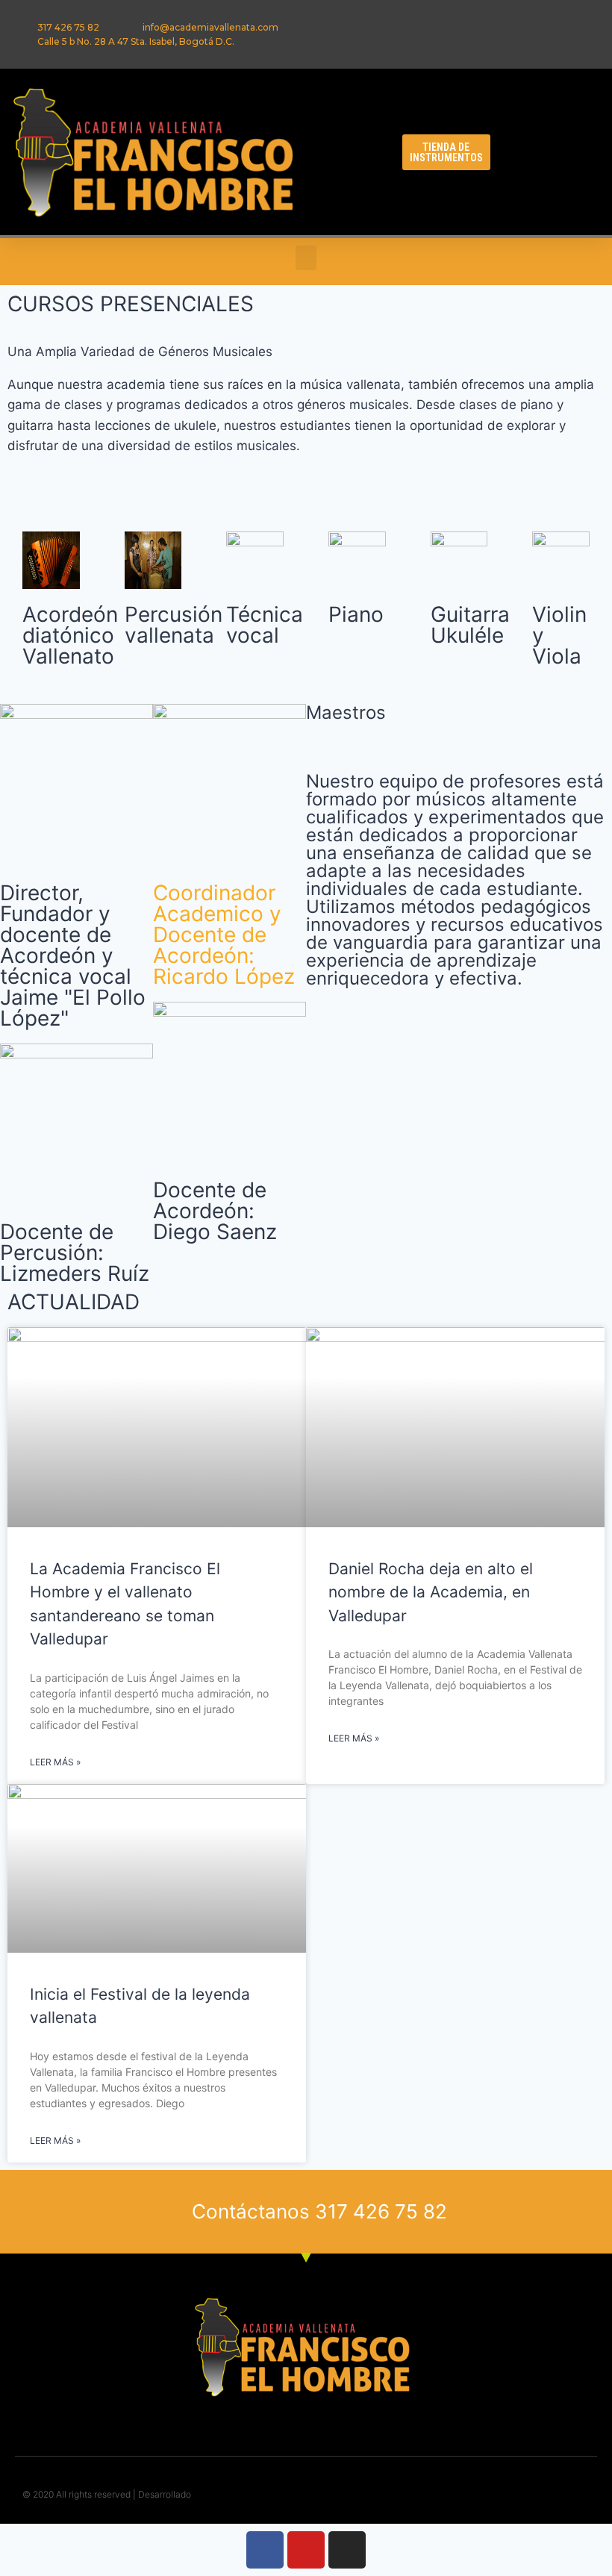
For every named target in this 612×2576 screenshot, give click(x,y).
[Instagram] (347, 2550)
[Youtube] (306, 2550)
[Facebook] (265, 2550)
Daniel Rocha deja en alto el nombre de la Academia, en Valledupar (431, 1592)
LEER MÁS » (55, 1762)
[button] (350, 148)
